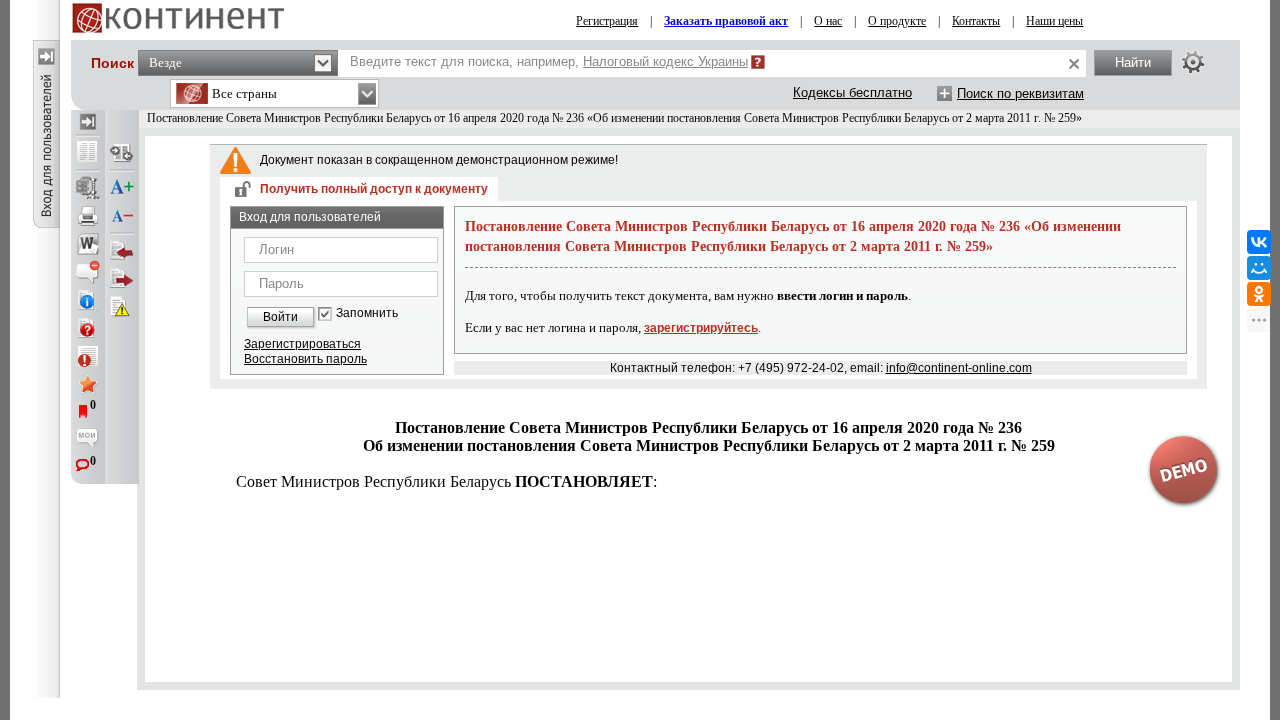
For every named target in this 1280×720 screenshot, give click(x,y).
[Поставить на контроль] (88, 356)
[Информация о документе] (88, 300)
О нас (828, 21)
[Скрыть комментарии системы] (88, 272)
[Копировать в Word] (88, 244)
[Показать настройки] (1193, 62)
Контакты (976, 21)
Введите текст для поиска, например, (549, 61)
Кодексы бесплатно (852, 92)
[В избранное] (88, 384)
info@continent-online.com (959, 368)
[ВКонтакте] (1259, 242)
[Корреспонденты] (122, 251)
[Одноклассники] (1259, 294)
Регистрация (607, 21)
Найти (1133, 62)
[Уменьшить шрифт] (122, 216)
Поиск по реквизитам (1020, 93)
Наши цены (1054, 21)
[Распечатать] (88, 216)
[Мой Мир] (1259, 268)
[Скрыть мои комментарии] (88, 440)
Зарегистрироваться (302, 344)
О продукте (897, 21)
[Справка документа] (88, 328)
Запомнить (367, 313)
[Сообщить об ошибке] (122, 307)
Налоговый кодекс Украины (665, 61)
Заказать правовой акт (726, 21)
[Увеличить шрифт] (122, 188)
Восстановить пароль (305, 359)
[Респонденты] (122, 279)
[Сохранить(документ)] (88, 188)
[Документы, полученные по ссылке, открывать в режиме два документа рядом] (88, 153)
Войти (280, 317)
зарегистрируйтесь (701, 328)
